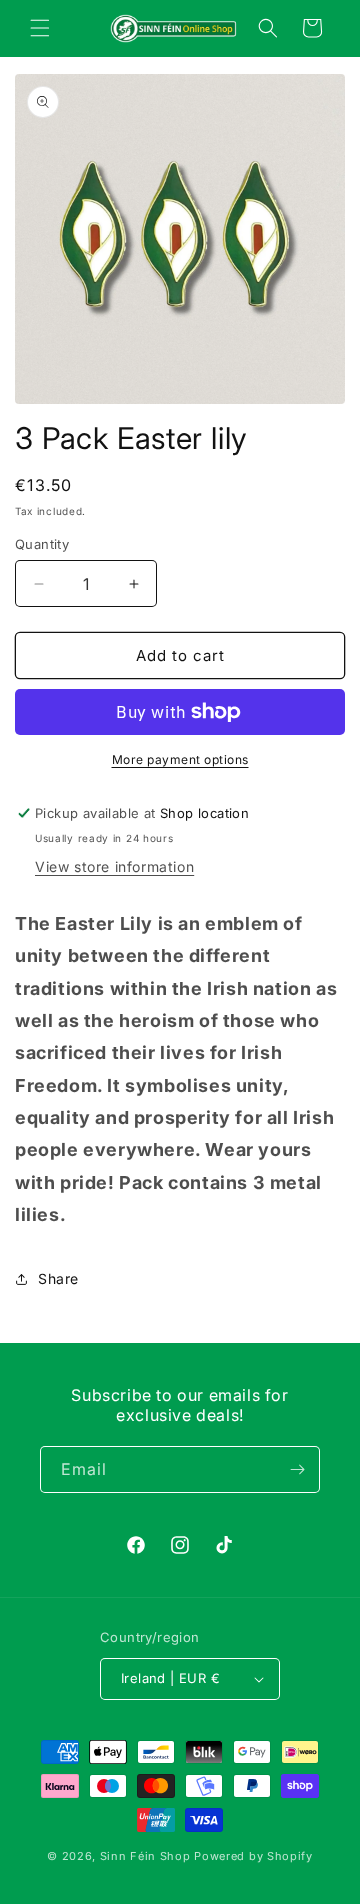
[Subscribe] (297, 1469)
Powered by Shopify (253, 1856)
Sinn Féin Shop (145, 1856)
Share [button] (58, 1278)
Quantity (42, 544)
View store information (114, 866)
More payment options (180, 759)
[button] (40, 28)
